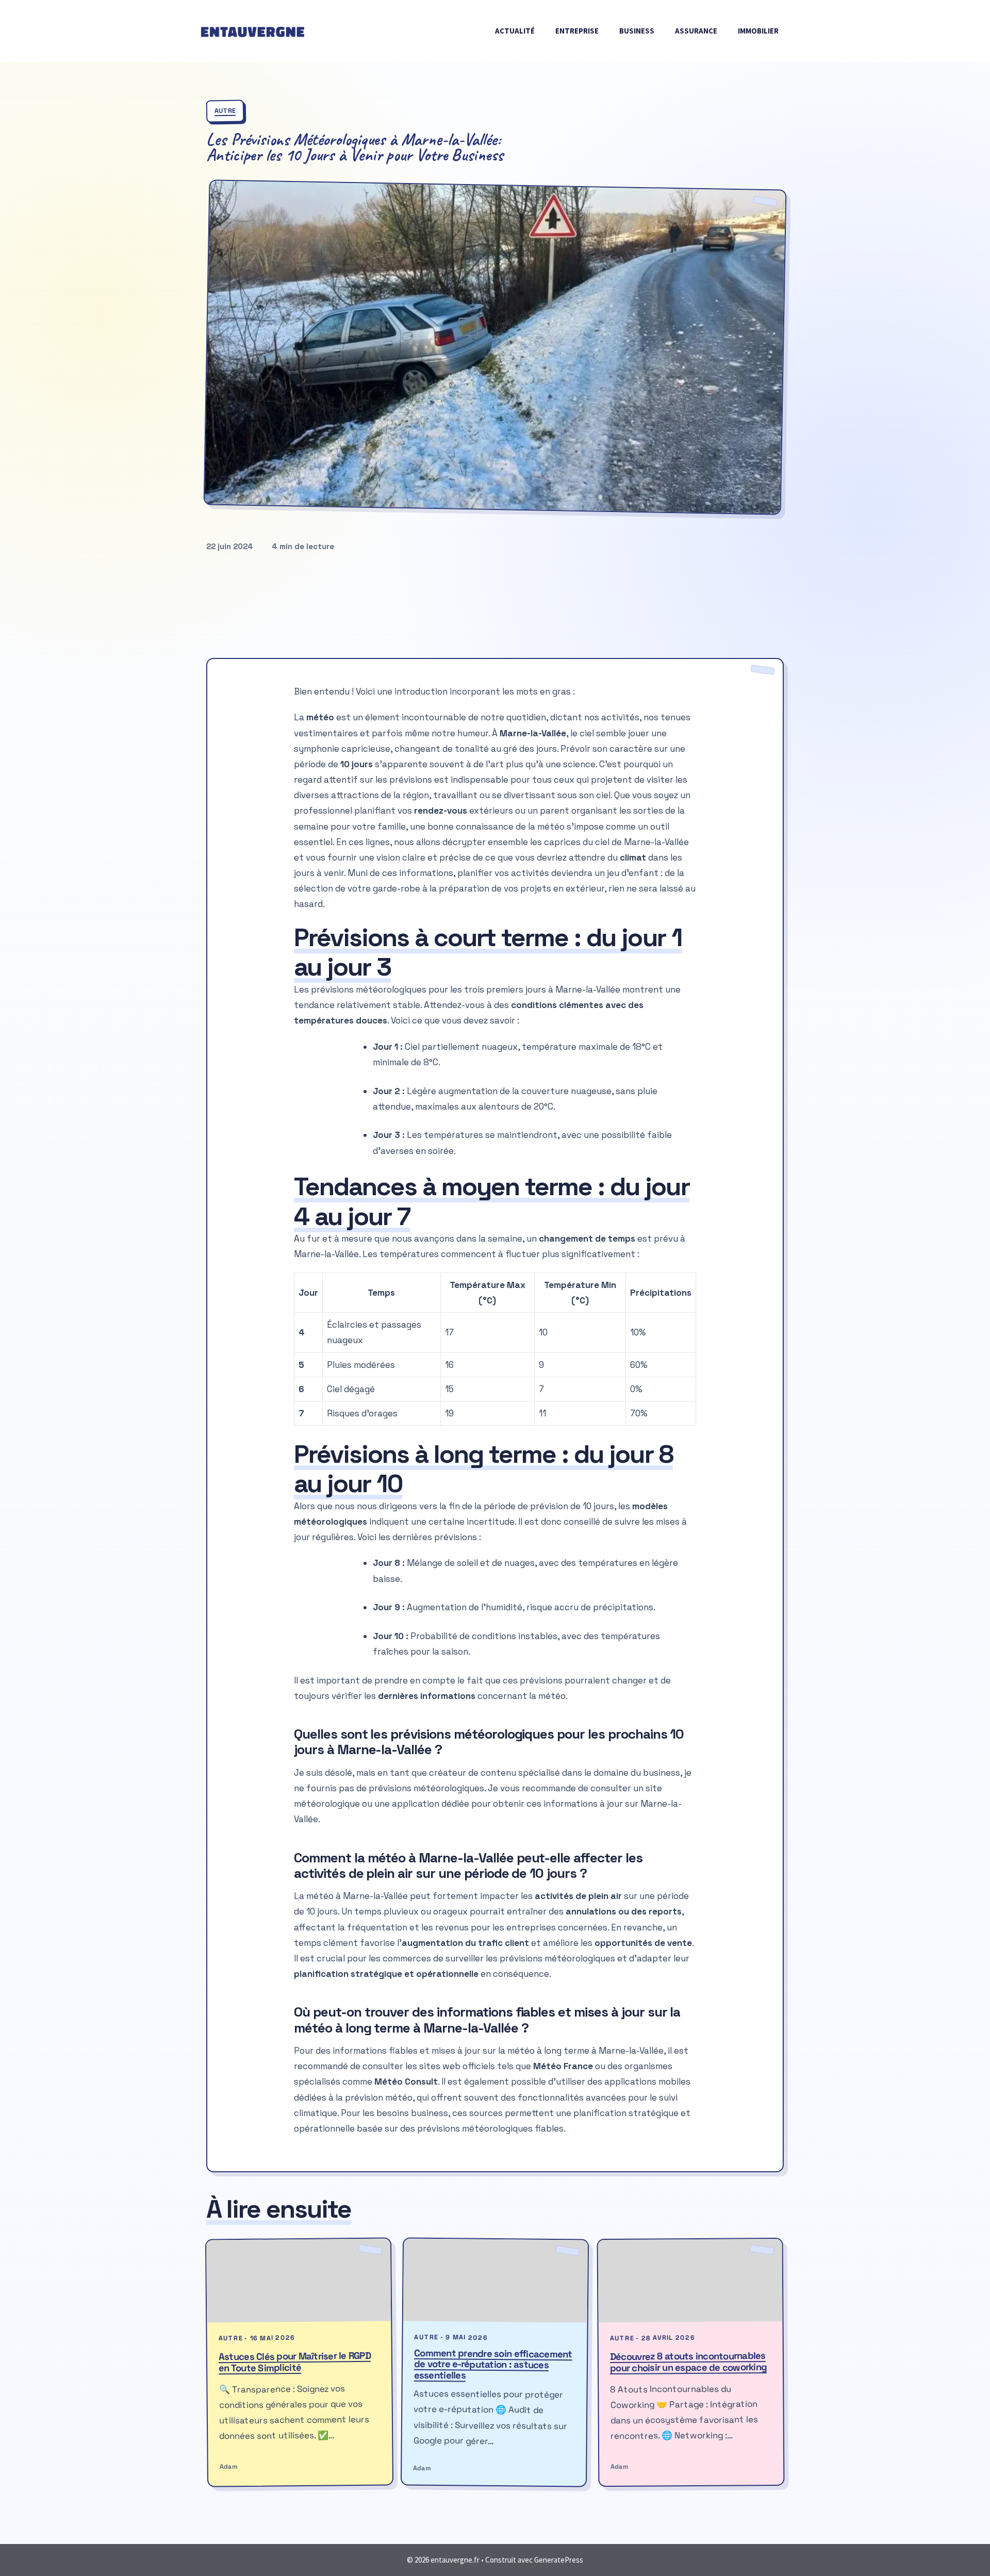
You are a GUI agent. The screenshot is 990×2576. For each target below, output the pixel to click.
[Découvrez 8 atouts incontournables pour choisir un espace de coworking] (690, 2281)
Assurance (696, 31)
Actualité (515, 31)
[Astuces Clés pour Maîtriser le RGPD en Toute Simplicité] (299, 2280)
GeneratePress (559, 2560)
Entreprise (577, 31)
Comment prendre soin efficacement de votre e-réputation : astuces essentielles (493, 2364)
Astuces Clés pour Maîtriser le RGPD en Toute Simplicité (295, 2362)
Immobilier (758, 31)
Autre (225, 111)
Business (637, 31)
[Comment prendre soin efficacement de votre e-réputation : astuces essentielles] (496, 2280)
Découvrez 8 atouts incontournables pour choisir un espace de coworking (688, 2362)
